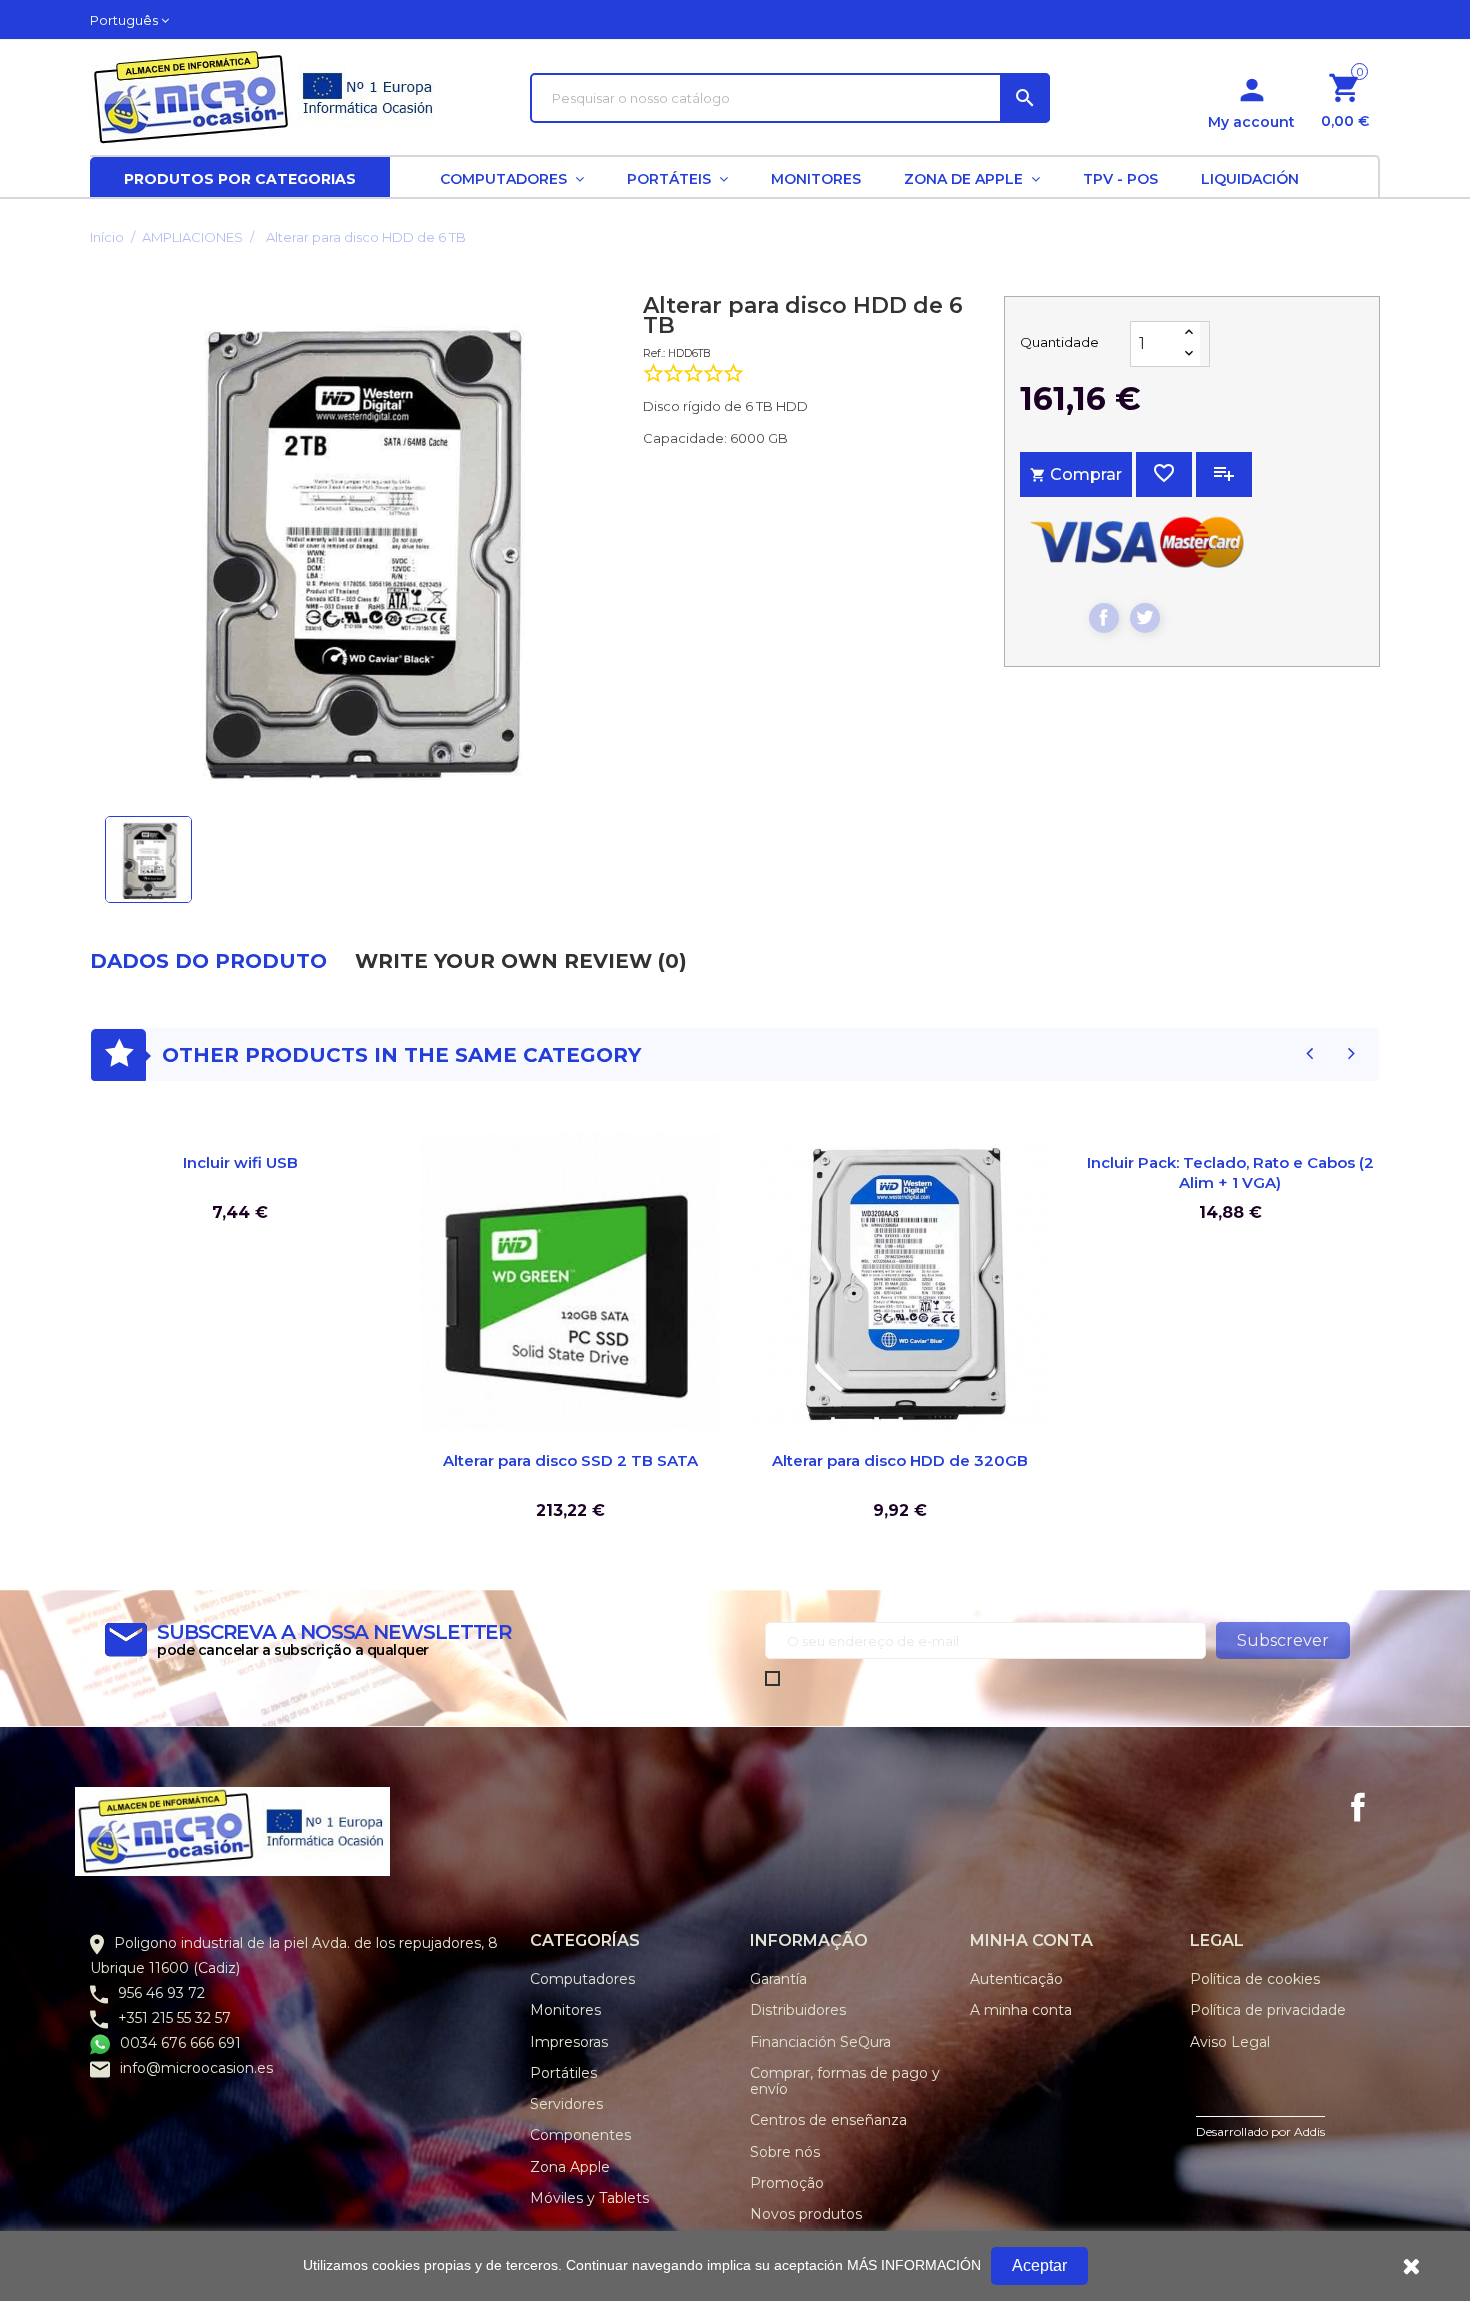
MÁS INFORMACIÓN (914, 2265)
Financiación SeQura (820, 2042)
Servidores (566, 2104)
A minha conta (1021, 2010)
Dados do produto (208, 961)
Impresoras (569, 2042)
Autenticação (1016, 1979)
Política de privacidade (1268, 2010)
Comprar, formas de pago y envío (845, 2081)
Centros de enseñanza (828, 2120)
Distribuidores (798, 2010)
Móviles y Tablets (589, 2198)
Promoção (787, 2183)
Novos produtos (806, 2214)
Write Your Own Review (521, 961)
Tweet (1145, 618)
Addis (1309, 2131)
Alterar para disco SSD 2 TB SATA (570, 1460)
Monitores (565, 2010)
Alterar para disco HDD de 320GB (900, 1460)
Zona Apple (570, 2167)
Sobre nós (785, 2152)
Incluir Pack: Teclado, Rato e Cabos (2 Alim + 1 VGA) (1230, 1172)
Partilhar (1104, 618)
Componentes (580, 2135)
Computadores (582, 1979)
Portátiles (563, 2073)
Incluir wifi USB (240, 1162)
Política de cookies (1255, 1979)
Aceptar (1039, 2265)
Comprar (1076, 474)
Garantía (778, 1979)
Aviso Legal (1230, 2042)
